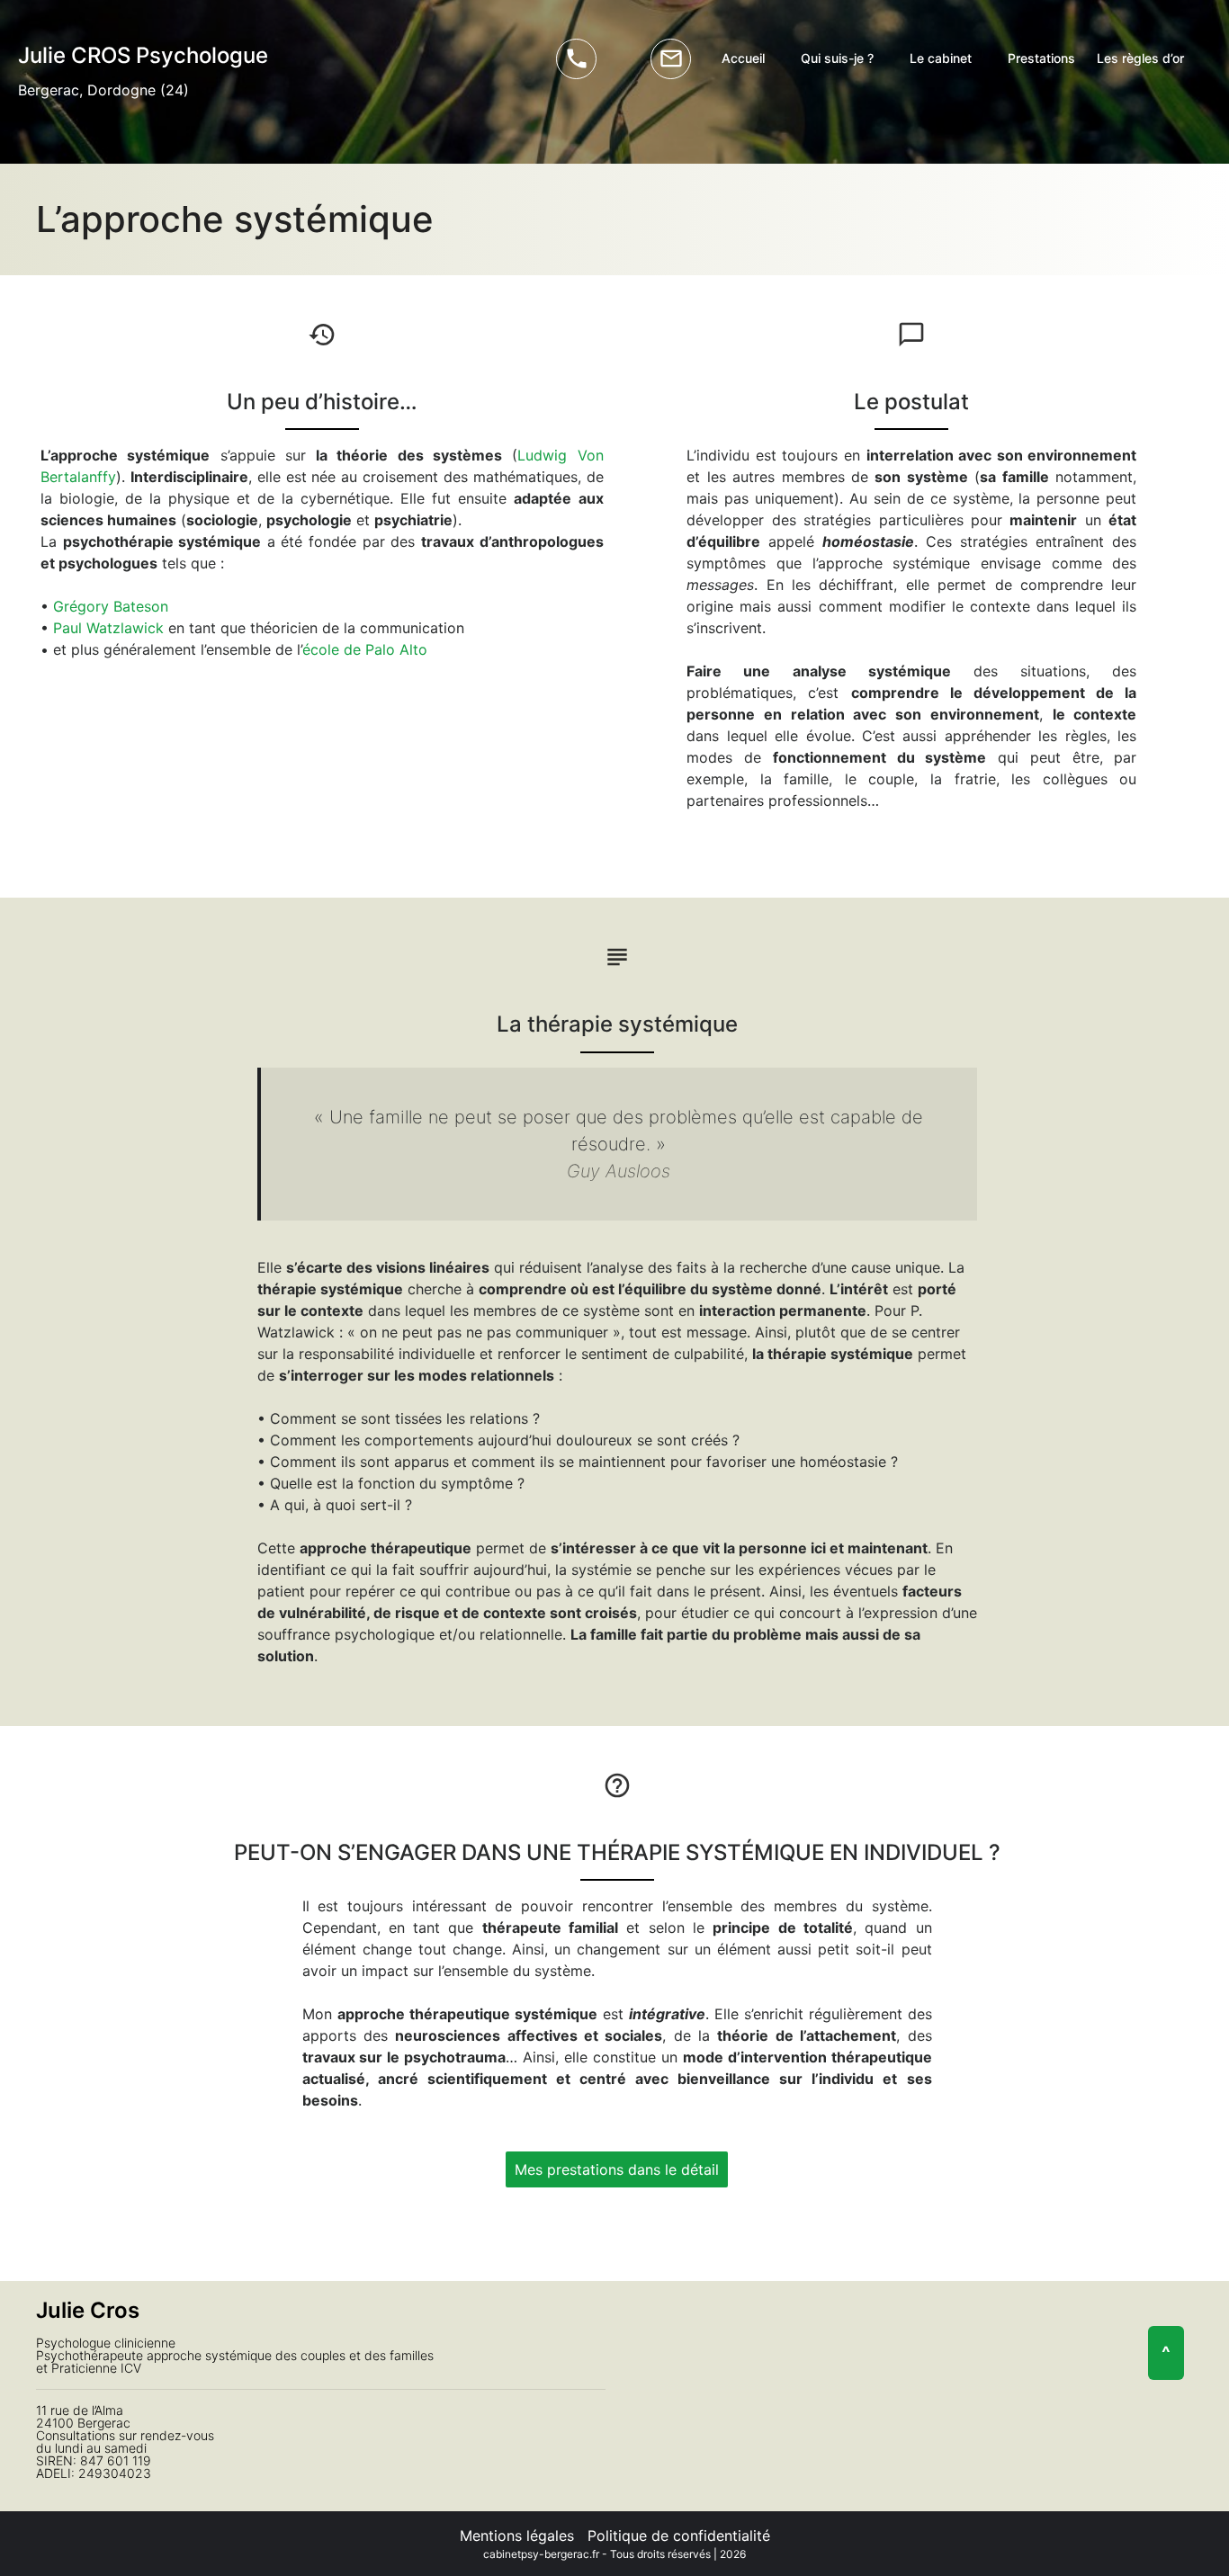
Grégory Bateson (111, 606)
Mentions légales (517, 2536)
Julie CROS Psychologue (143, 55)
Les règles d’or (1140, 58)
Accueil (743, 58)
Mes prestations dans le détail (617, 2169)
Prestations (1041, 58)
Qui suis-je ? (837, 58)
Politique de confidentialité (679, 2536)
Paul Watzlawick (108, 628)
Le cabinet (941, 58)
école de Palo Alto (365, 649)
